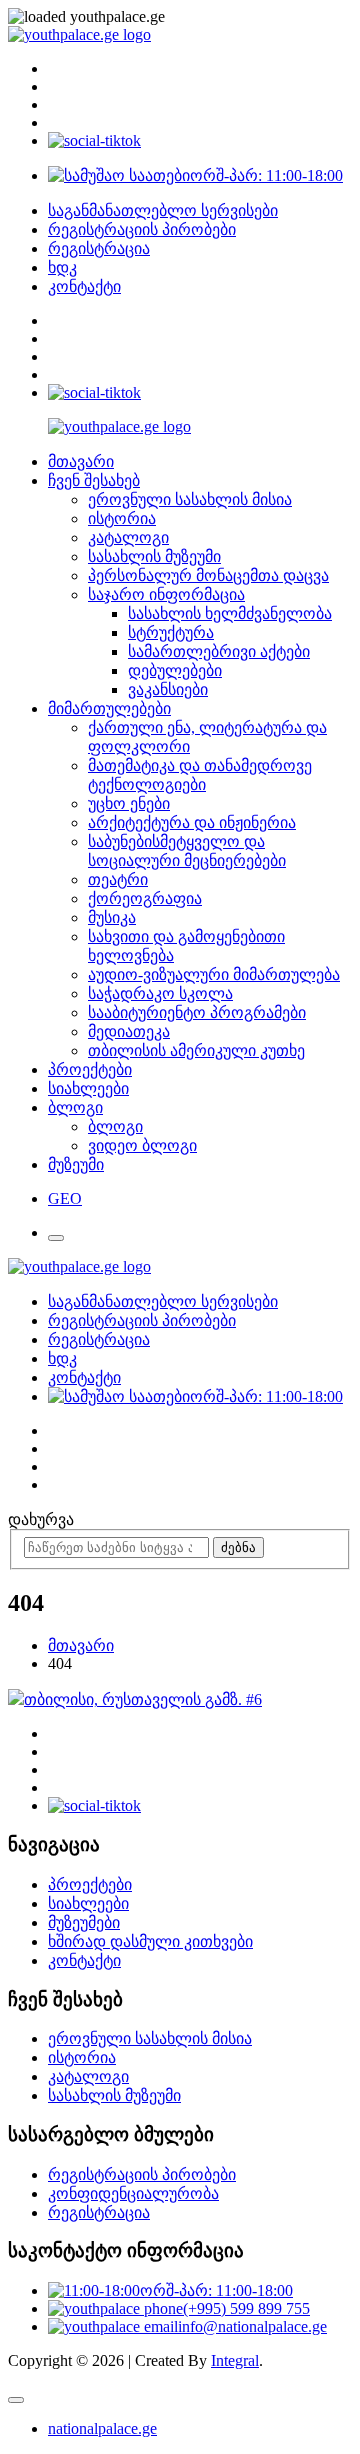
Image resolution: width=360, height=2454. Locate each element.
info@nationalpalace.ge (252, 2326)
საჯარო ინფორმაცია (166, 594)
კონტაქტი (84, 286)
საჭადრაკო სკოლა (160, 993)
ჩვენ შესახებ (94, 480)
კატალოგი (128, 537)
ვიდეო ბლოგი (142, 1145)
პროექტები (90, 1069)
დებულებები (175, 670)
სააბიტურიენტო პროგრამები (197, 1012)
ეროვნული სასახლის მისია (190, 499)
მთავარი (81, 461)
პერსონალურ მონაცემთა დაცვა (208, 575)
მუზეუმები (84, 1922)
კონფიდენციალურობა (133, 2193)
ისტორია (122, 518)
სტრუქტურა (171, 632)
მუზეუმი (76, 1164)
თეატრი (118, 879)
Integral (235, 2360)
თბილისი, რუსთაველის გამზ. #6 (143, 1699)
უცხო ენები (129, 803)
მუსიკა (112, 917)
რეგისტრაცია (99, 248)
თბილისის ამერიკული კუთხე (196, 1050)
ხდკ (62, 267)
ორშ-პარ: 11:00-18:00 (266, 175)
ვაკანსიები (168, 689)
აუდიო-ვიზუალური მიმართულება (214, 974)
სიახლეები (88, 1088)
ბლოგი (75, 1107)
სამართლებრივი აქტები (219, 651)
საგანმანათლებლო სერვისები (163, 210)
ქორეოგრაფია (145, 898)
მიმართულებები (109, 708)
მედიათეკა (129, 1031)
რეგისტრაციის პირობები (142, 229)
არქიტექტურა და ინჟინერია (192, 822)
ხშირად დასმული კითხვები (150, 1941)
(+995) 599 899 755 (246, 2308)
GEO (65, 1198)
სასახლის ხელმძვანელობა (230, 613)
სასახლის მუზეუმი (154, 556)
